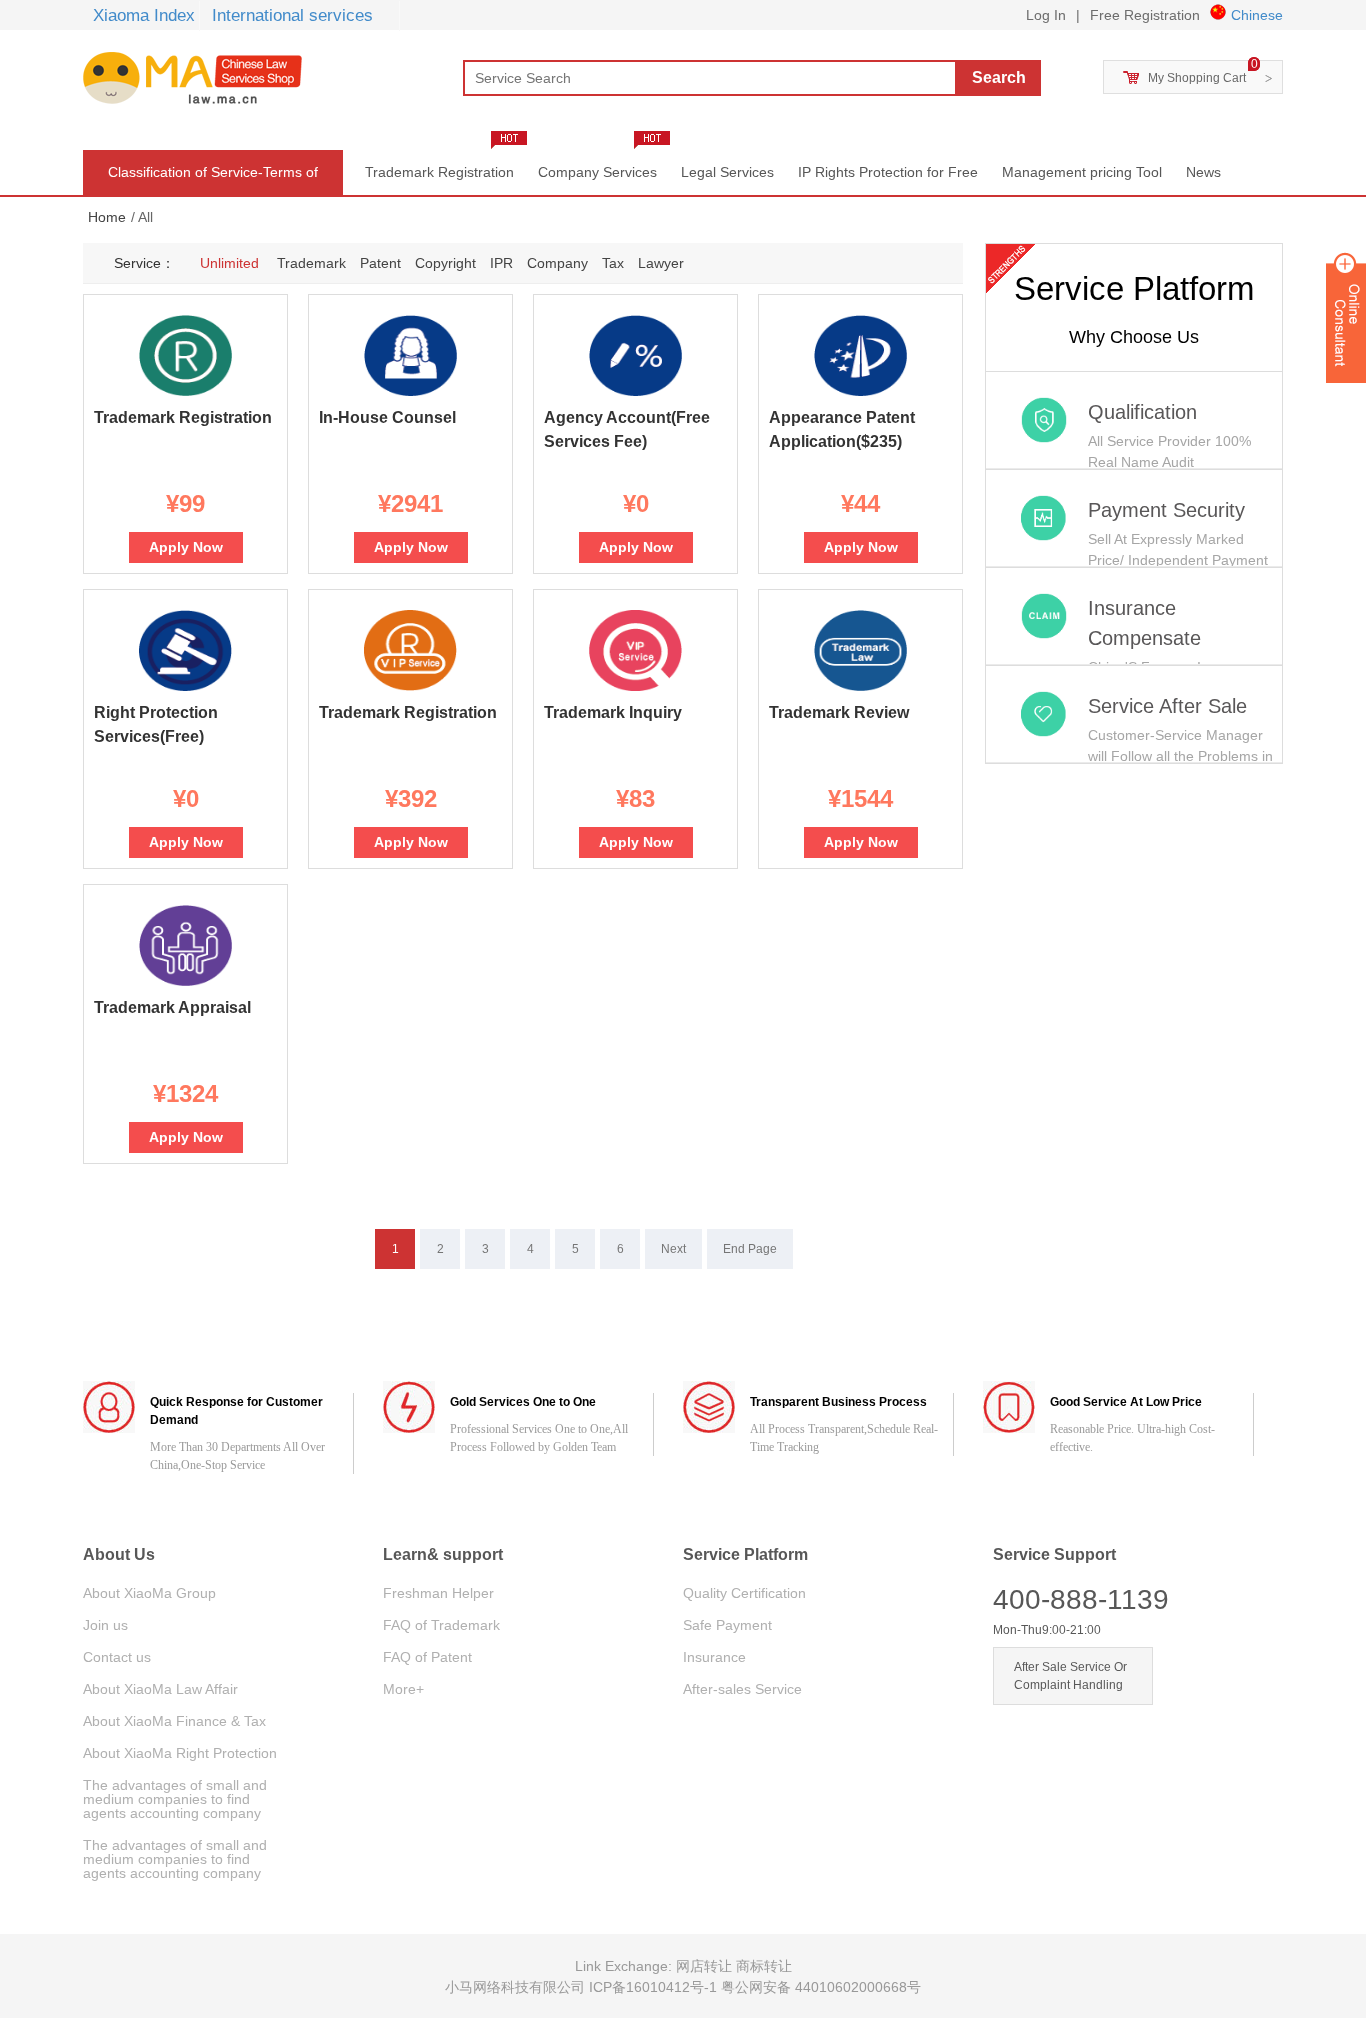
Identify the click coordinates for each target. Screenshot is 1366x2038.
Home (107, 217)
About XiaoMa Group (149, 1593)
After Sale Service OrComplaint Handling (1070, 1676)
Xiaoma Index (144, 15)
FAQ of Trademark (441, 1625)
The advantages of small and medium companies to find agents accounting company (175, 1799)
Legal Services (727, 172)
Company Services (597, 172)
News (1203, 172)
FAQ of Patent (427, 1657)
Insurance (714, 1657)
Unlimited (229, 263)
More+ (403, 1689)
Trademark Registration (439, 172)
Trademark (311, 263)
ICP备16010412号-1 (655, 1987)
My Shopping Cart (1197, 78)
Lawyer (661, 263)
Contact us (117, 1657)
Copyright (445, 263)
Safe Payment (727, 1625)
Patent (380, 263)
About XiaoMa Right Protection (180, 1753)
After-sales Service (742, 1689)
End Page (750, 1249)
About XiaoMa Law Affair (160, 1689)
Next (673, 1249)
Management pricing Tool (1082, 172)
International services (292, 15)
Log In (1046, 15)
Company (557, 263)
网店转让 (706, 1966)
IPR (501, 263)
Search (999, 77)
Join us (105, 1625)
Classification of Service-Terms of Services (213, 179)
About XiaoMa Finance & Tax (174, 1721)
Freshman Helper (438, 1593)
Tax (613, 263)
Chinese (1257, 15)
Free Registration (1145, 15)
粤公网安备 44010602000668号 (821, 1987)
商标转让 (764, 1966)
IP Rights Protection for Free (888, 172)
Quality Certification (744, 1593)
